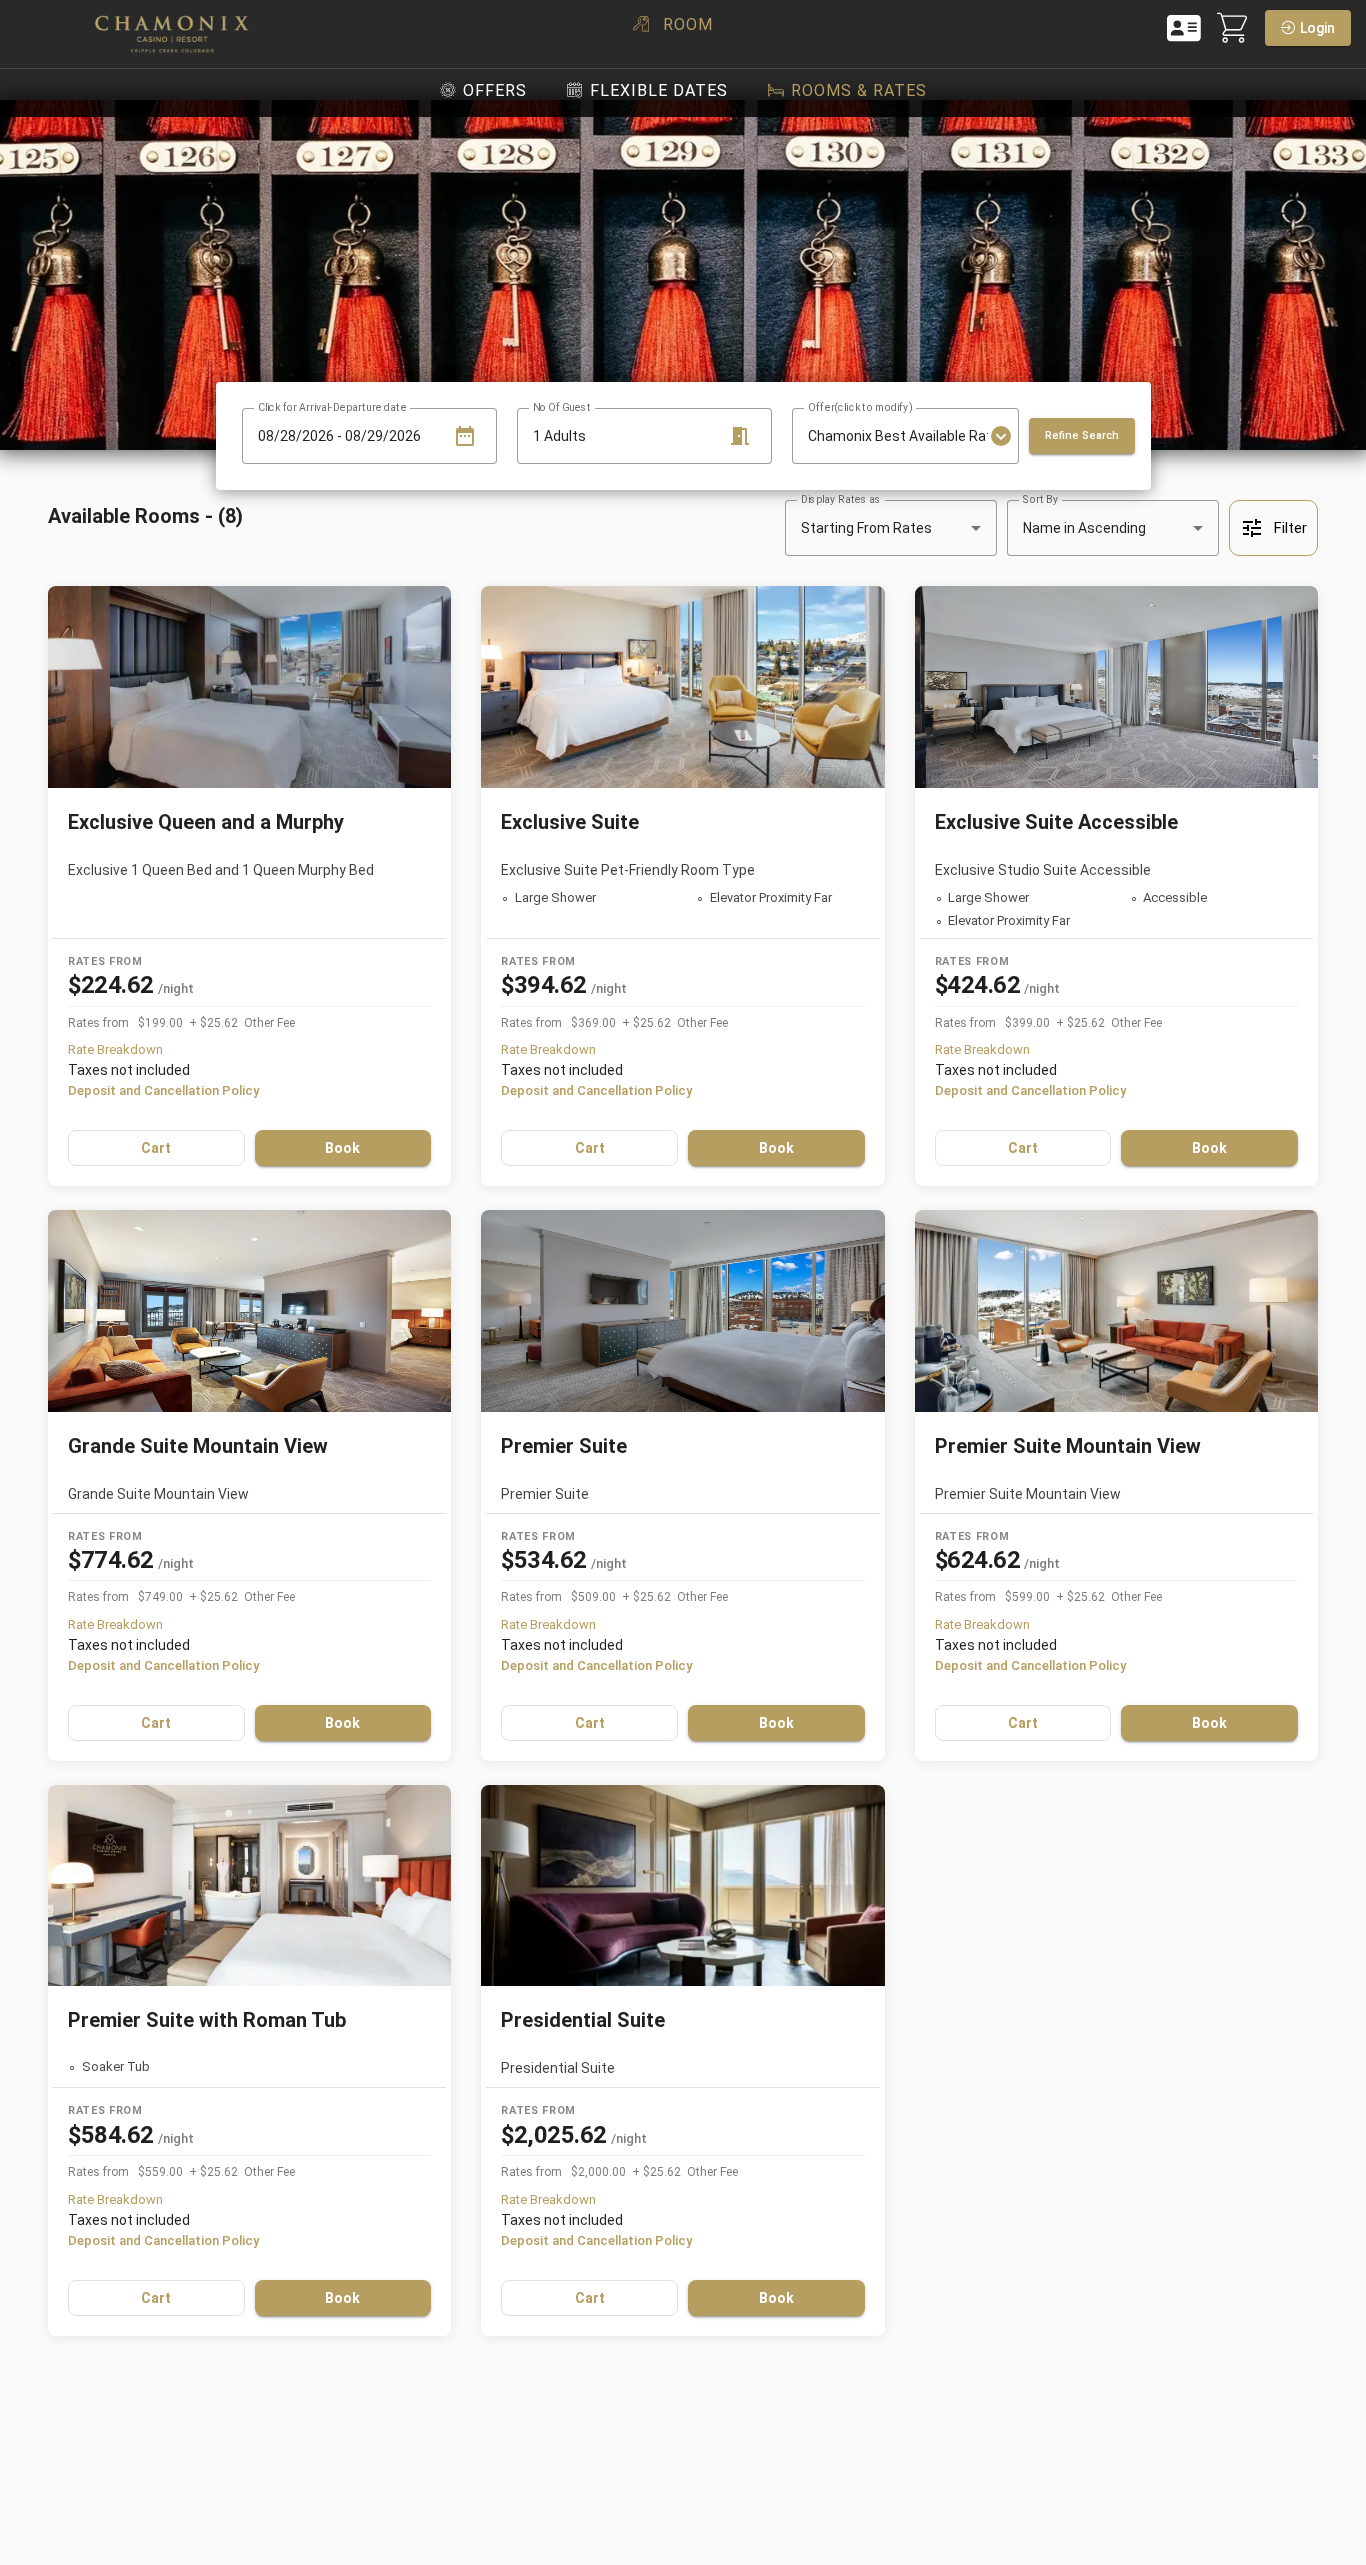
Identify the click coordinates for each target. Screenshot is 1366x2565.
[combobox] (898, 436)
